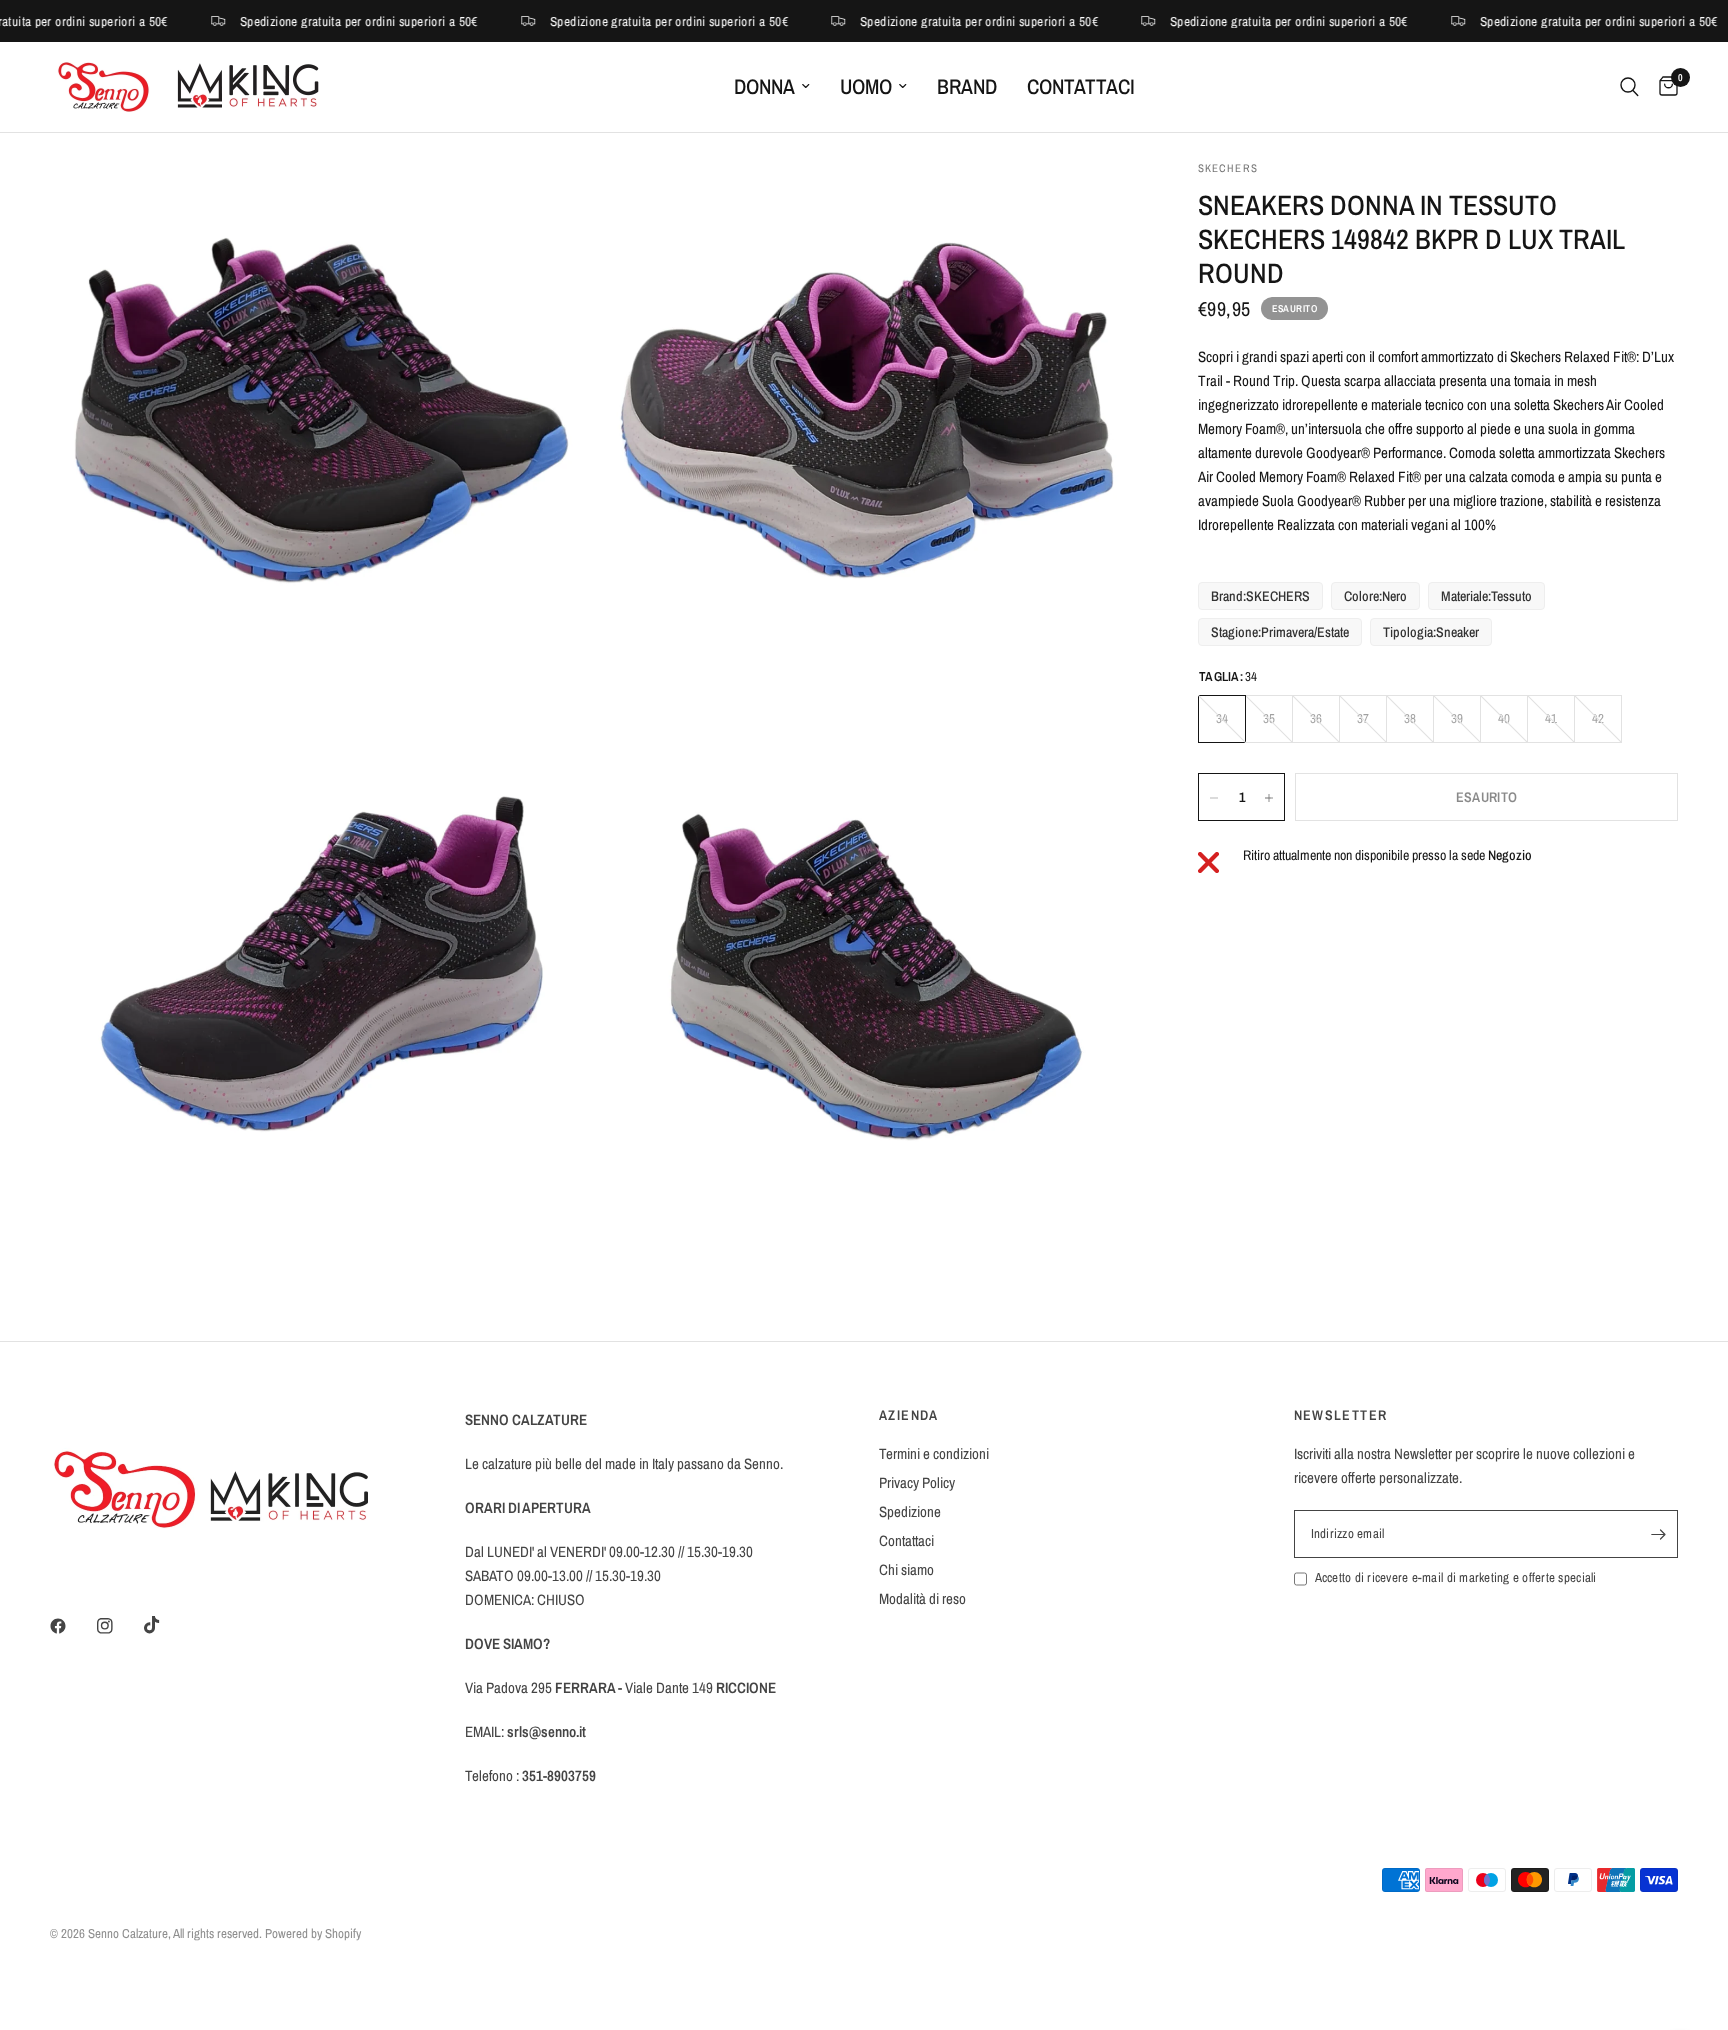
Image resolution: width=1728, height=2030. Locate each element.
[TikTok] (166, 1625)
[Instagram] (119, 1626)
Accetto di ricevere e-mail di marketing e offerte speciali (1456, 1577)
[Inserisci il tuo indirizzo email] (1658, 1534)
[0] (1663, 87)
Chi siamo (906, 1569)
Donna (764, 86)
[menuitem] (772, 87)
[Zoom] (551, 202)
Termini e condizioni (934, 1453)
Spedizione (910, 1511)
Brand (967, 86)
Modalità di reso (922, 1598)
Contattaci (1081, 86)
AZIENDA (909, 1415)
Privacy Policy (917, 1482)
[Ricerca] (1629, 87)
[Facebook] (72, 1626)
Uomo (866, 86)
